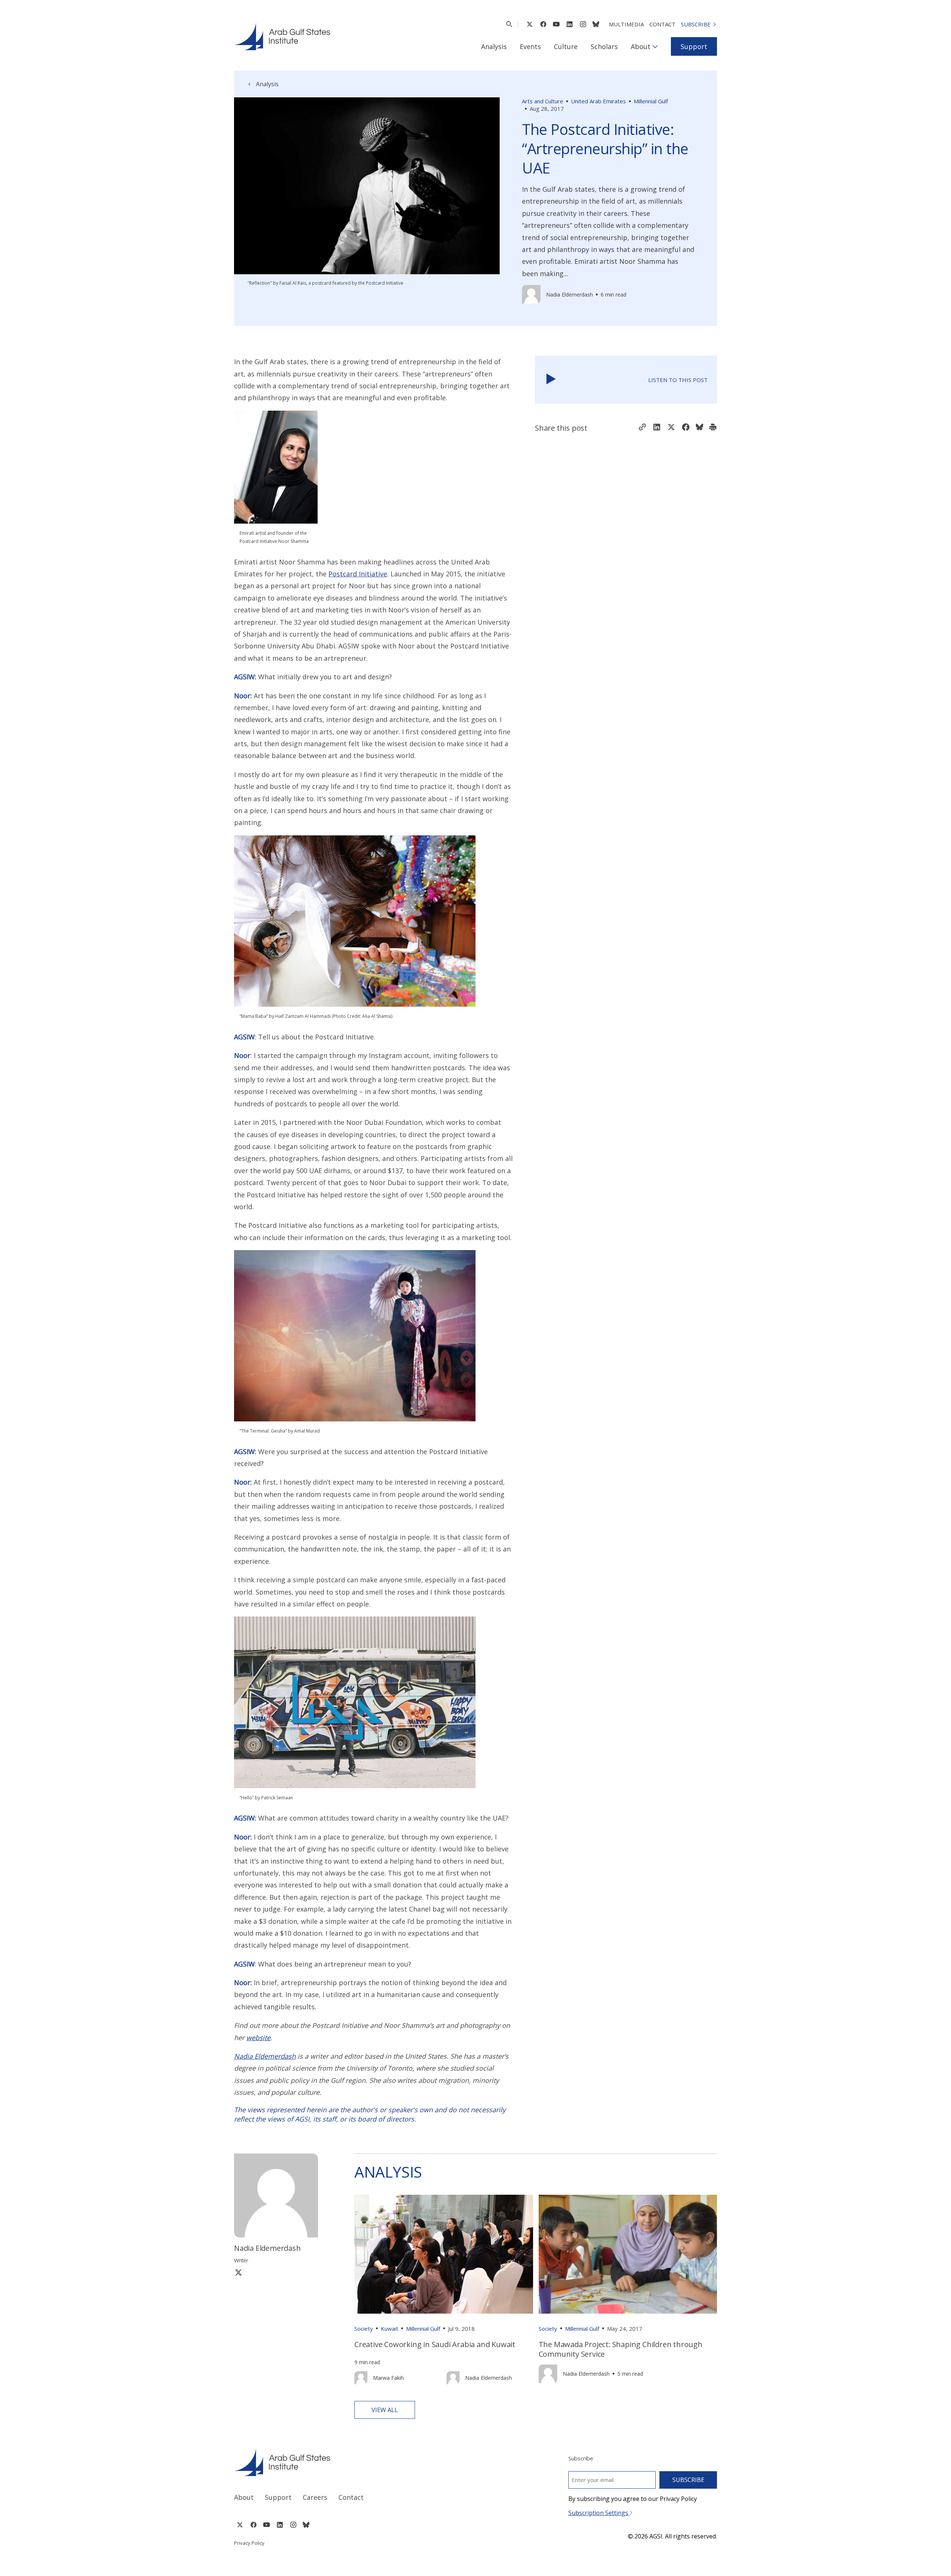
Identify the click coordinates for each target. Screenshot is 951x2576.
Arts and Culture (543, 101)
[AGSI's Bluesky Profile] (596, 24)
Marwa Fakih (388, 2378)
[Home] (348, 2462)
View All (385, 2410)
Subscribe (696, 24)
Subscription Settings (599, 2513)
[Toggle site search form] (509, 24)
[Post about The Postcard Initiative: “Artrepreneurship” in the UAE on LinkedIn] (657, 428)
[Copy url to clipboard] (642, 428)
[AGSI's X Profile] (530, 24)
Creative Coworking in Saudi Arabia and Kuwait (435, 2344)
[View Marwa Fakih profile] (361, 2378)
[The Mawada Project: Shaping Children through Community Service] (628, 2254)
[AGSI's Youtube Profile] (556, 24)
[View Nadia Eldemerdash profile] (531, 294)
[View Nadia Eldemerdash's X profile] (238, 2272)
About (641, 46)
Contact (662, 24)
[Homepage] (282, 36)
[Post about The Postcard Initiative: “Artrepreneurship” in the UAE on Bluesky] (700, 428)
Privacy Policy (249, 2543)
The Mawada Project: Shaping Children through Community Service (621, 2349)
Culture (566, 46)
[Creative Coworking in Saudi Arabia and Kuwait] (444, 2254)
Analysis (494, 46)
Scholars (604, 46)
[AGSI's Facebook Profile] (543, 24)
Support (694, 46)
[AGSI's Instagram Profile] (583, 24)
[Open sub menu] (655, 46)
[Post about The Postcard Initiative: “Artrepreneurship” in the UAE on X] (671, 428)
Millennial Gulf (651, 101)
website (258, 2038)
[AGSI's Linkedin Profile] (570, 24)
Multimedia (626, 24)
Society (364, 2329)
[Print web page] (713, 428)
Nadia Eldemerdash (569, 295)
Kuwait (390, 2329)
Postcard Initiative (358, 574)
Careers (315, 2497)
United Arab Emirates (598, 101)
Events (530, 46)
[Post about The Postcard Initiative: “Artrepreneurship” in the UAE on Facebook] (686, 428)
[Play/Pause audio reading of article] (551, 380)
